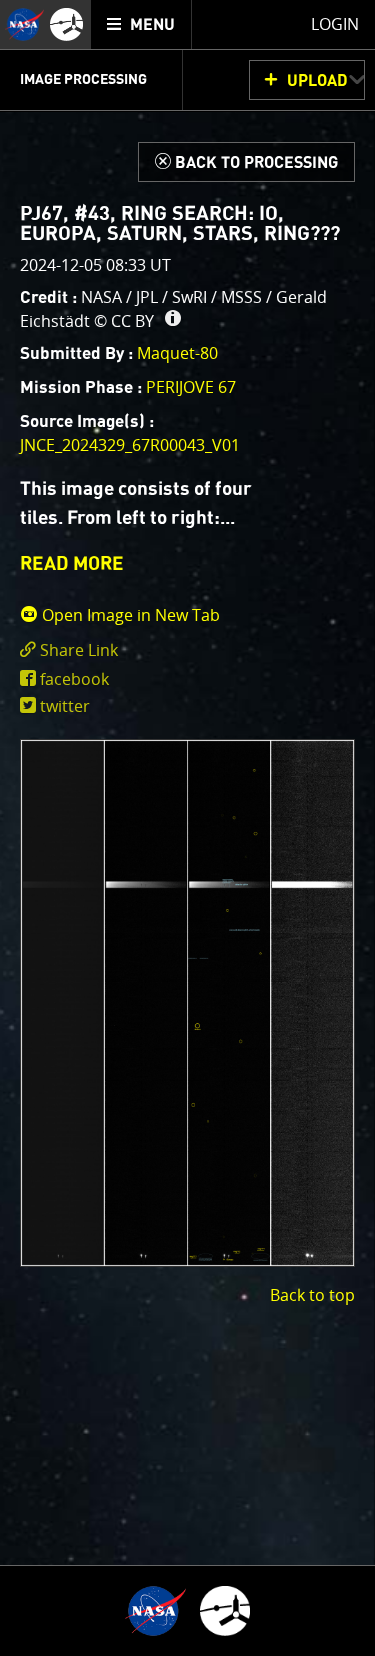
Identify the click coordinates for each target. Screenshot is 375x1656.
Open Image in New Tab (129, 615)
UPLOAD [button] (317, 81)
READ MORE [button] (72, 564)
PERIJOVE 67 (191, 387)
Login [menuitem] (335, 24)
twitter (65, 706)
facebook (74, 679)
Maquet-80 (177, 353)
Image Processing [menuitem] (83, 80)
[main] (187, 828)
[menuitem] (141, 24)
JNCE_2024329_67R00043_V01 (130, 445)
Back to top (312, 1295)
